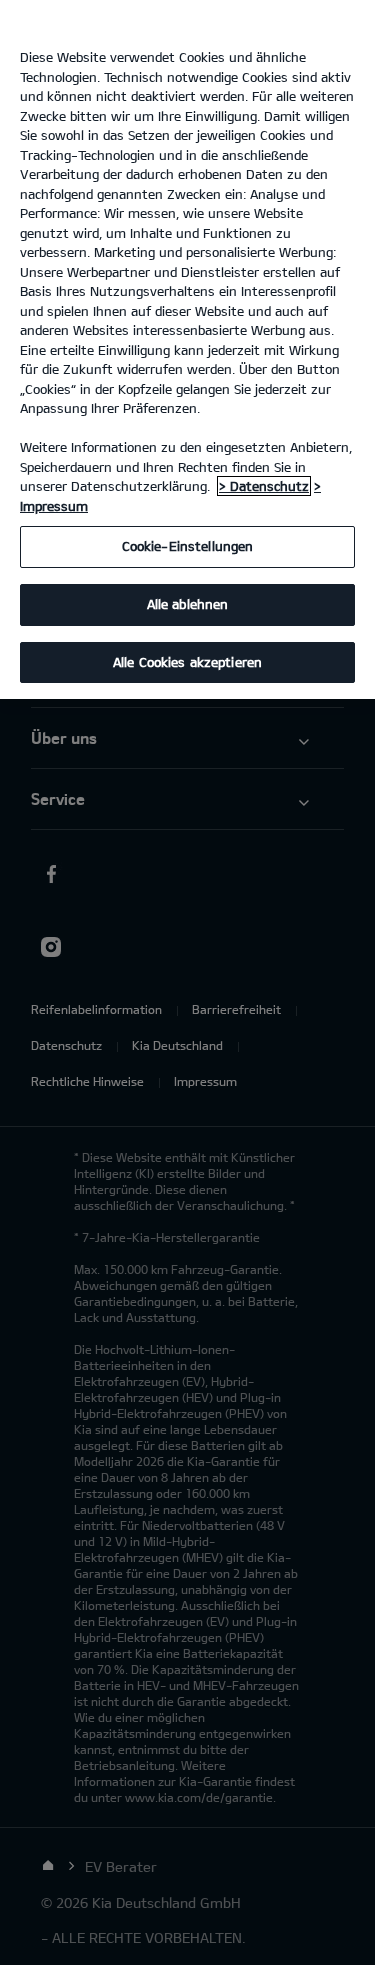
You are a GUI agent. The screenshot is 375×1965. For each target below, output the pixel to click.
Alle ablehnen (188, 604)
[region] (187, 349)
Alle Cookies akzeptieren (187, 662)
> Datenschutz (264, 486)
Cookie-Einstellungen (188, 546)
